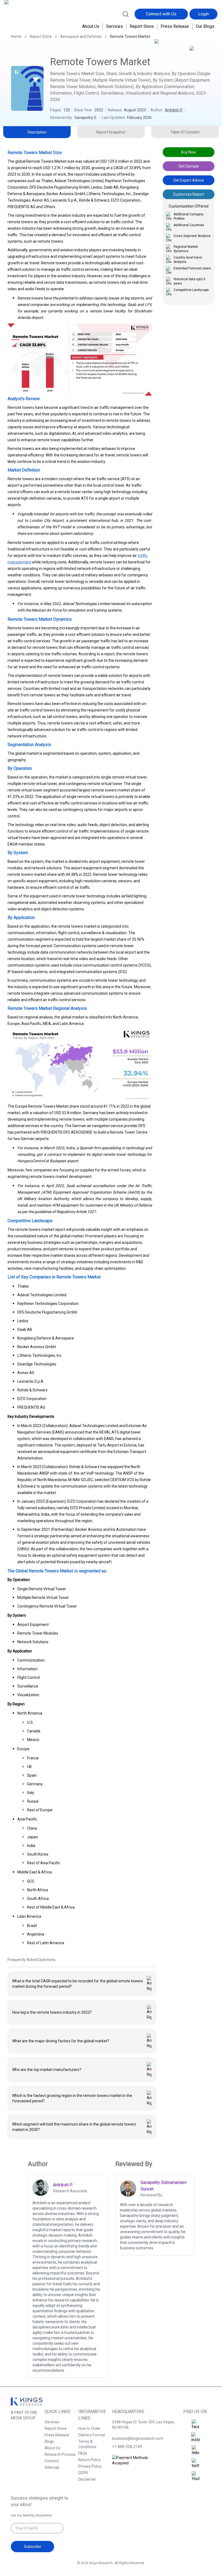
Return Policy (89, 2460)
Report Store (142, 26)
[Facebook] (195, 2425)
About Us (91, 26)
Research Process (60, 2454)
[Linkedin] (195, 2451)
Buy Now (189, 152)
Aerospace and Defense (81, 36)
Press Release (175, 26)
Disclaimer (87, 2479)
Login (203, 14)
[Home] (22, 18)
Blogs (49, 2441)
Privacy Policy (90, 2466)
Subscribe (33, 2547)
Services (115, 26)
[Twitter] (195, 2464)
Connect (52, 2461)
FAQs (83, 2453)
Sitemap (52, 2467)
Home (16, 36)
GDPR (83, 2473)
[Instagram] (195, 2438)
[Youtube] (195, 2477)
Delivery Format (92, 2435)
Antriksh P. (174, 110)
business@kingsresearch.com (138, 2438)
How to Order (89, 2428)
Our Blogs (205, 26)
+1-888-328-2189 (127, 2447)
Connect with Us (161, 14)
